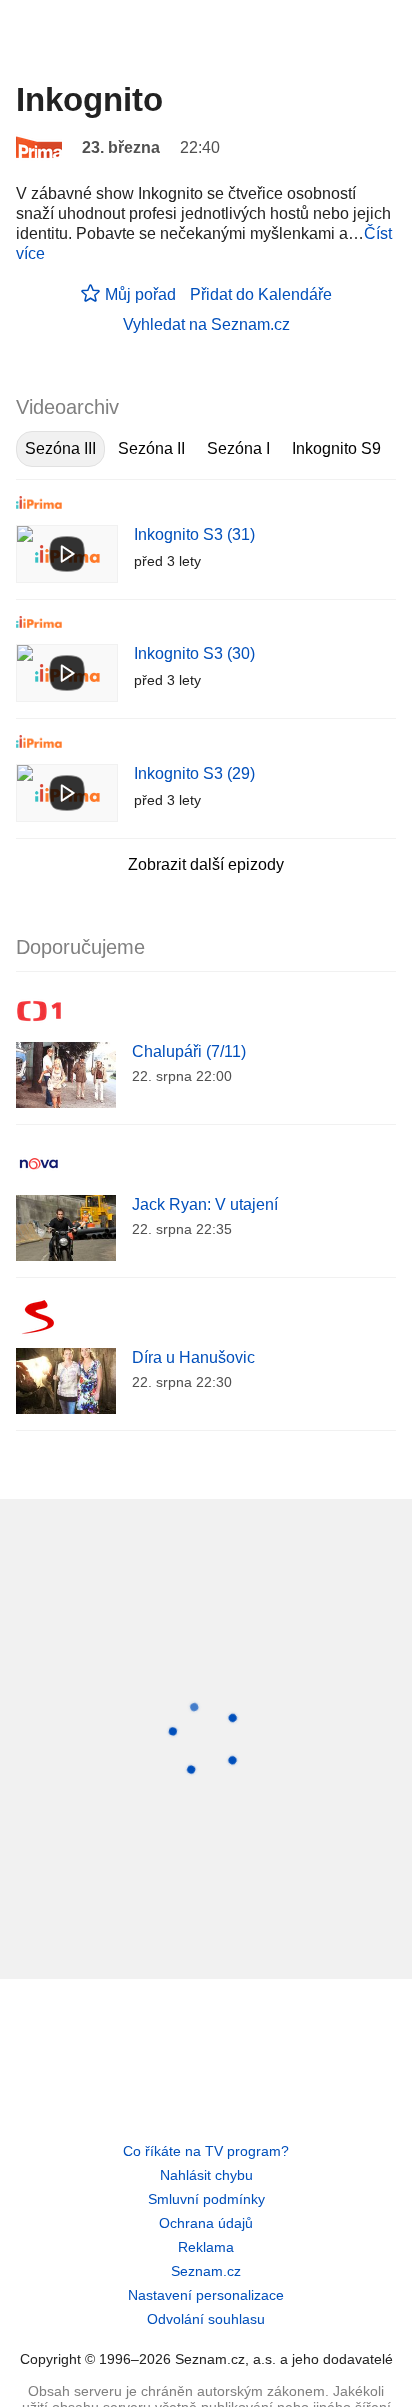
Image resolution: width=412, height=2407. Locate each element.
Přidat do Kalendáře (261, 294)
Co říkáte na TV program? (206, 2151)
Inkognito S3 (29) (194, 773)
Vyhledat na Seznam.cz (206, 324)
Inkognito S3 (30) (194, 653)
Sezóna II (151, 448)
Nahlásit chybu (206, 2175)
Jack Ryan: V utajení (205, 1204)
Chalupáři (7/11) (189, 1051)
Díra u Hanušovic (193, 1357)
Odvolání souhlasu (206, 2319)
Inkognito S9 (336, 448)
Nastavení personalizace (206, 2295)
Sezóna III (60, 448)
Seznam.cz (206, 2271)
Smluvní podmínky (206, 2199)
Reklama (206, 2247)
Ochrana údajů (206, 2223)
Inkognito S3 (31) (194, 534)
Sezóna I (238, 448)
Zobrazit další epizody (206, 864)
